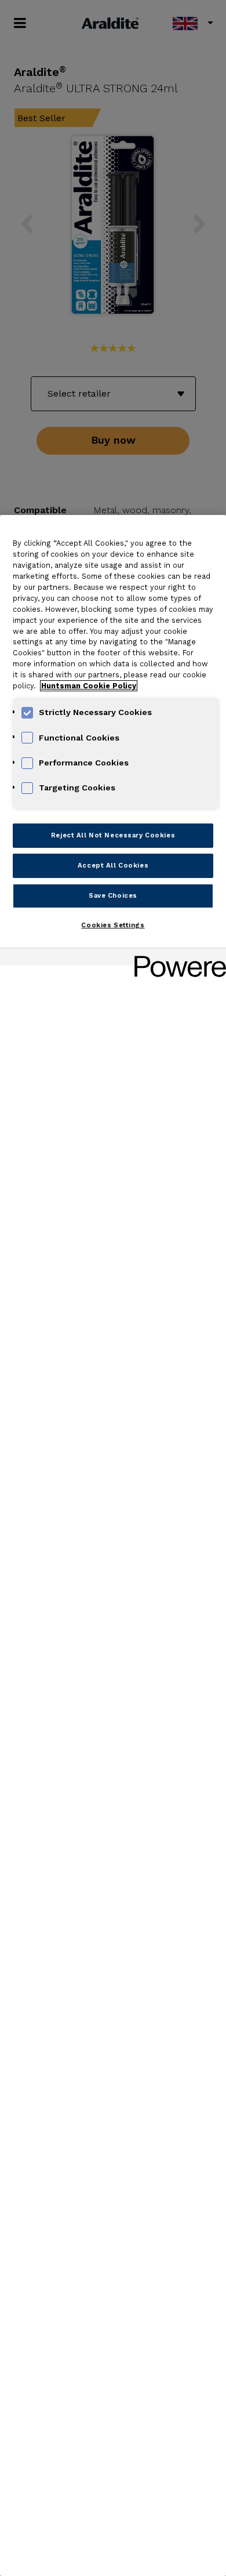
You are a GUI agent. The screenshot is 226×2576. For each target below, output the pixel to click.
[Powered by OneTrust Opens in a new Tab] (176, 958)
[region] (113, 1545)
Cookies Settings (113, 925)
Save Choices (113, 895)
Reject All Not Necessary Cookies (113, 835)
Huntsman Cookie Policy (89, 686)
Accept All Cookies (113, 865)
